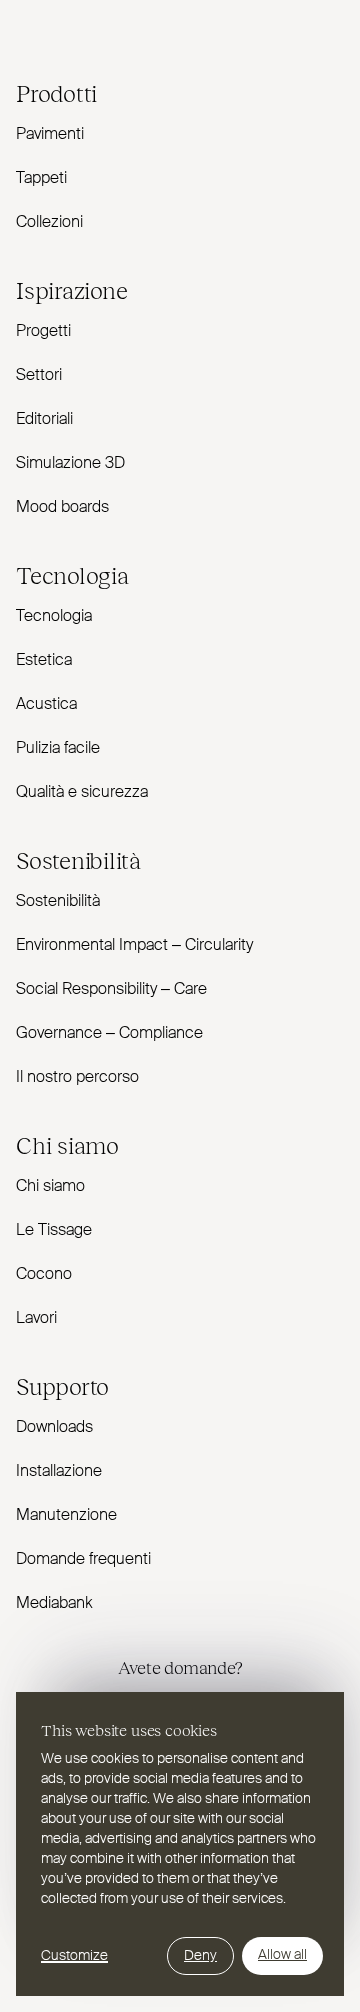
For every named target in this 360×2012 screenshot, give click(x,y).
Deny (200, 1956)
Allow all (282, 1955)
